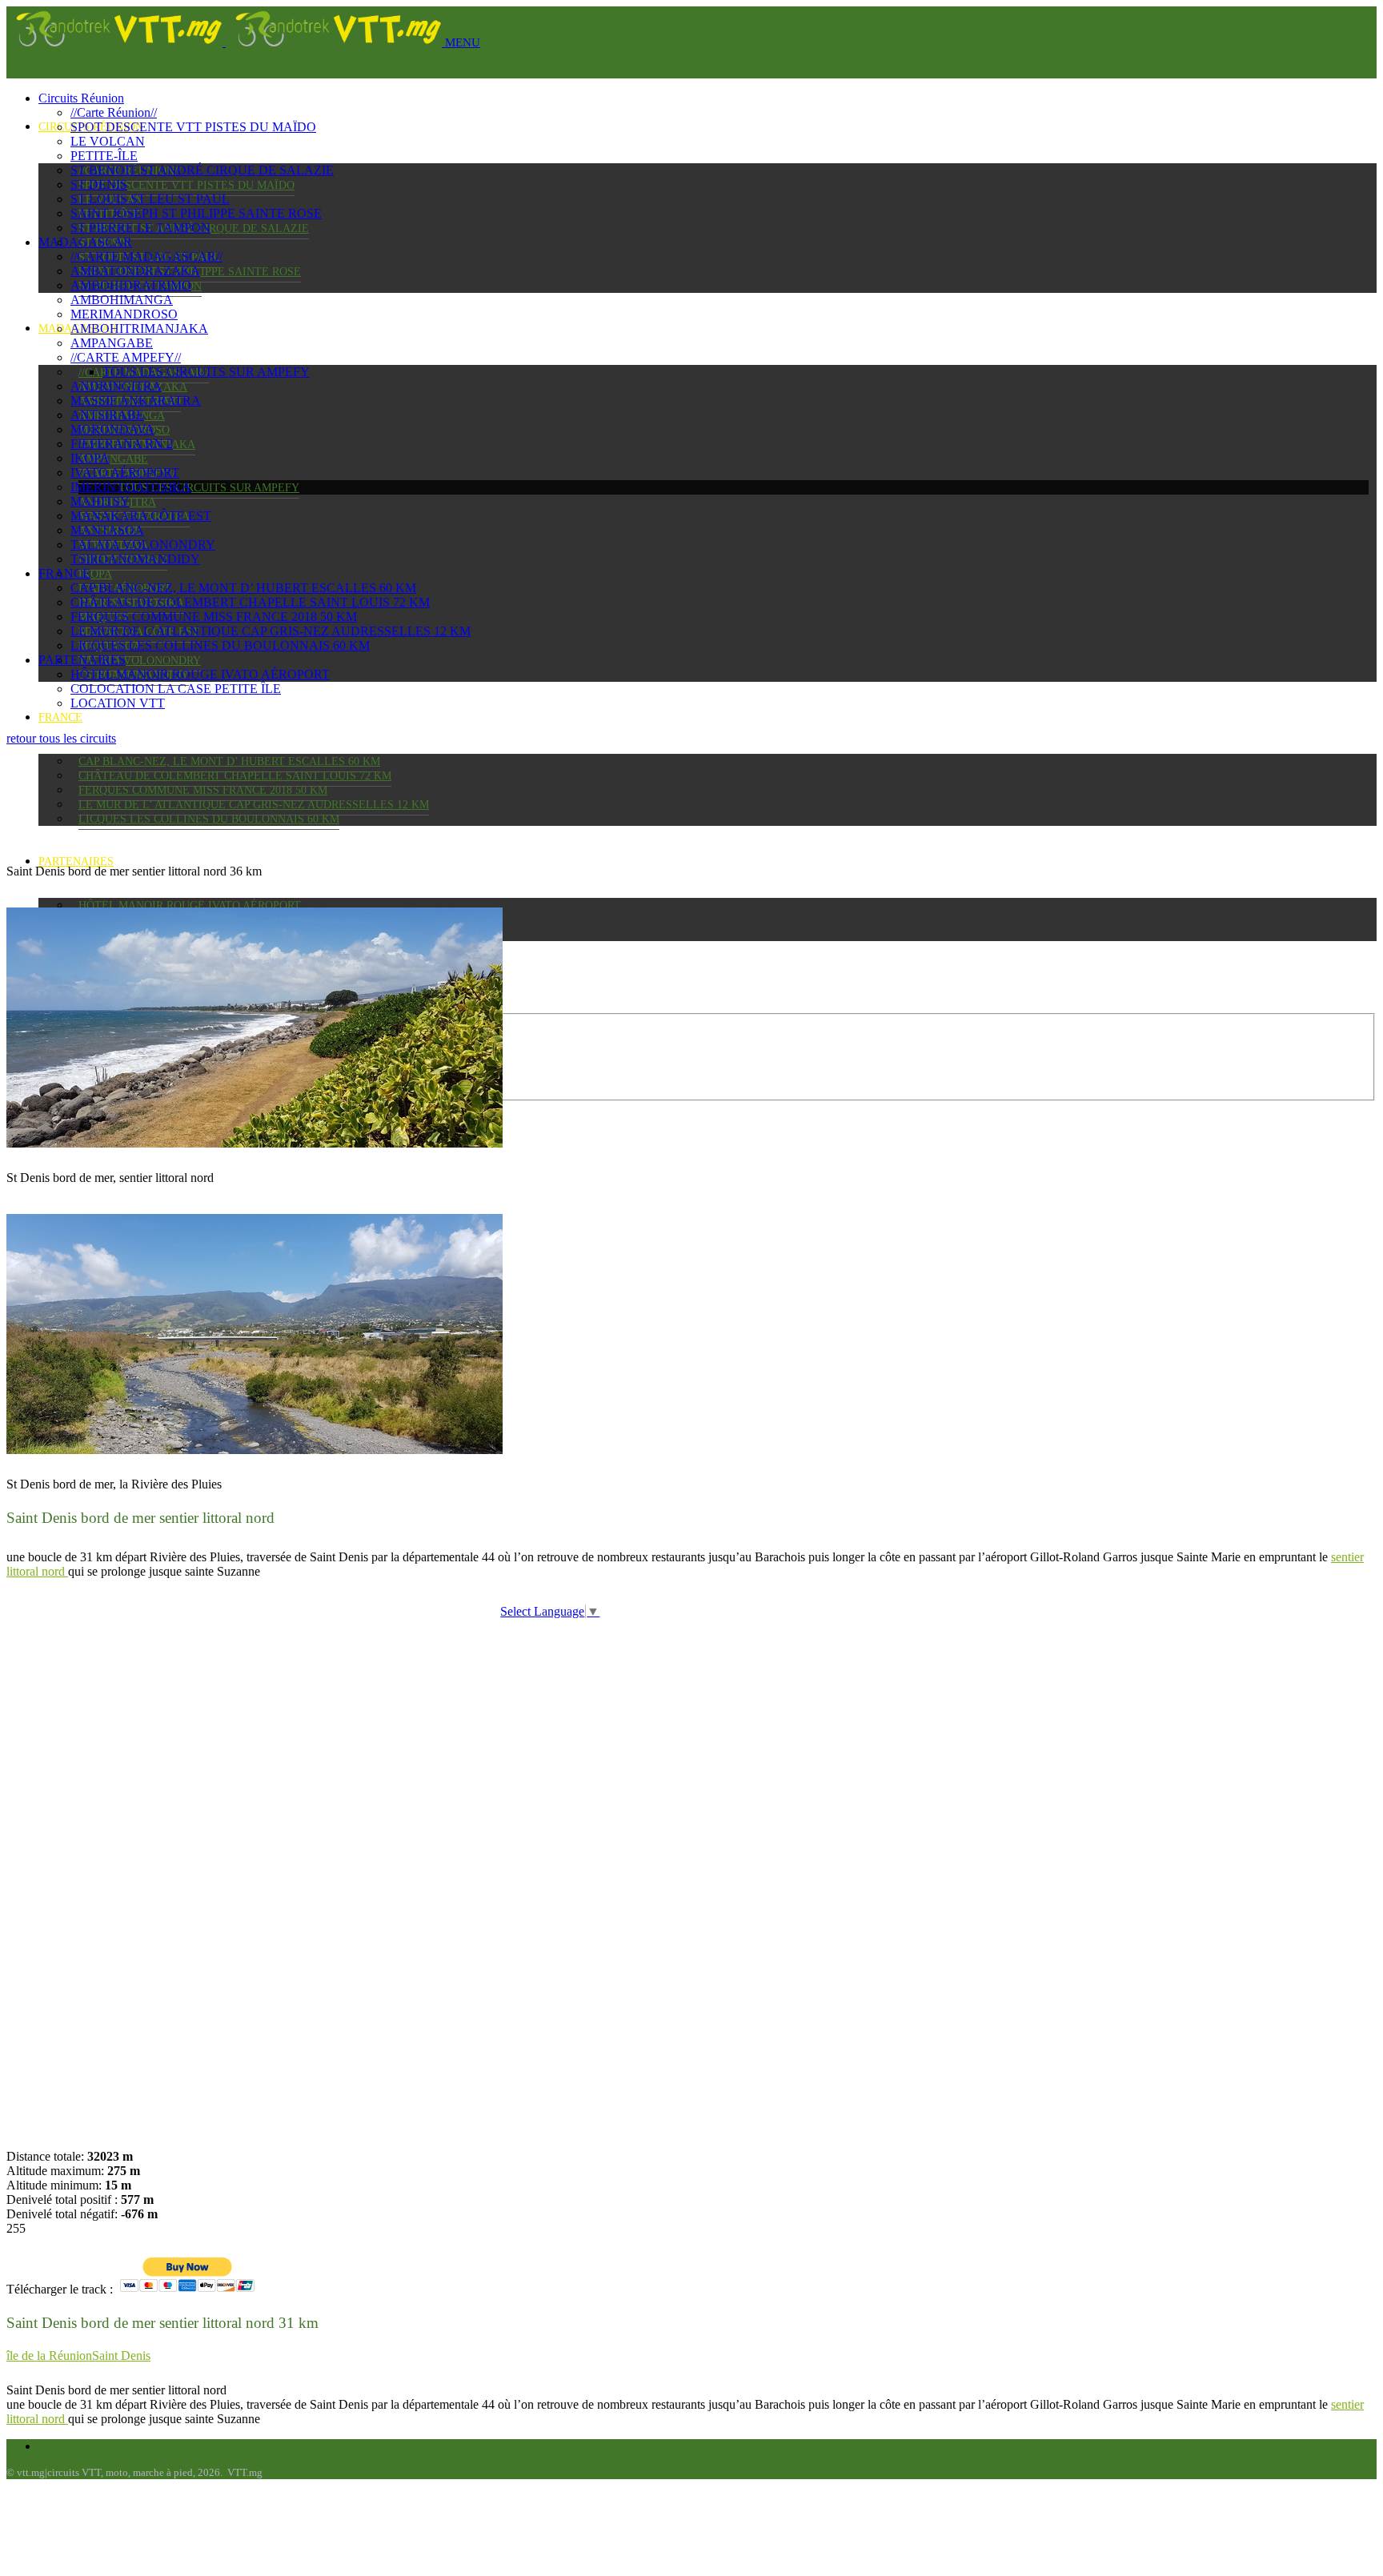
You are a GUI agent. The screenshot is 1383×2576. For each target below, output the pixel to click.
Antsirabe (107, 415)
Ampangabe (113, 459)
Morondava (112, 429)
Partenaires (76, 861)
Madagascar (85, 242)
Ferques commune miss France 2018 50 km (203, 790)
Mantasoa (107, 530)
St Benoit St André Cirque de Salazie (202, 170)
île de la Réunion (49, 2356)
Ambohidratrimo (131, 285)
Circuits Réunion (81, 98)
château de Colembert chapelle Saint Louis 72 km (235, 776)
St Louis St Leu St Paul (150, 199)
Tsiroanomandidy (135, 559)
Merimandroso (124, 314)
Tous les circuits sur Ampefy (209, 488)
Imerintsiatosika (131, 487)
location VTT (118, 703)
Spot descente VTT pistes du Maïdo (186, 185)
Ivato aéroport (125, 473)
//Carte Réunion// (114, 112)
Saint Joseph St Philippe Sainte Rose (196, 213)
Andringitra (116, 386)
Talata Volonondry (140, 661)
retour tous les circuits (61, 738)
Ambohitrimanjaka (139, 329)
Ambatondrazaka (135, 271)
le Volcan (108, 141)
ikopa (95, 574)
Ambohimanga (122, 300)
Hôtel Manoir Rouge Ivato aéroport (190, 905)
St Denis (99, 184)
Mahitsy (100, 501)
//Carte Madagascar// (146, 256)
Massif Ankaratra (136, 401)
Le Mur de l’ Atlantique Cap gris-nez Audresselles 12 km (254, 805)
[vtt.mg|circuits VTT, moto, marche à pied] (226, 42)
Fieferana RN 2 (122, 444)
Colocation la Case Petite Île (176, 689)
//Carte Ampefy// (126, 357)
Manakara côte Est (141, 516)
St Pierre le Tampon (140, 228)
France (60, 717)
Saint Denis (121, 2356)
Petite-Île (104, 156)
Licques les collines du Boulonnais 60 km (209, 819)
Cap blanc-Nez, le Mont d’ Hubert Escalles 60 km (229, 761)
